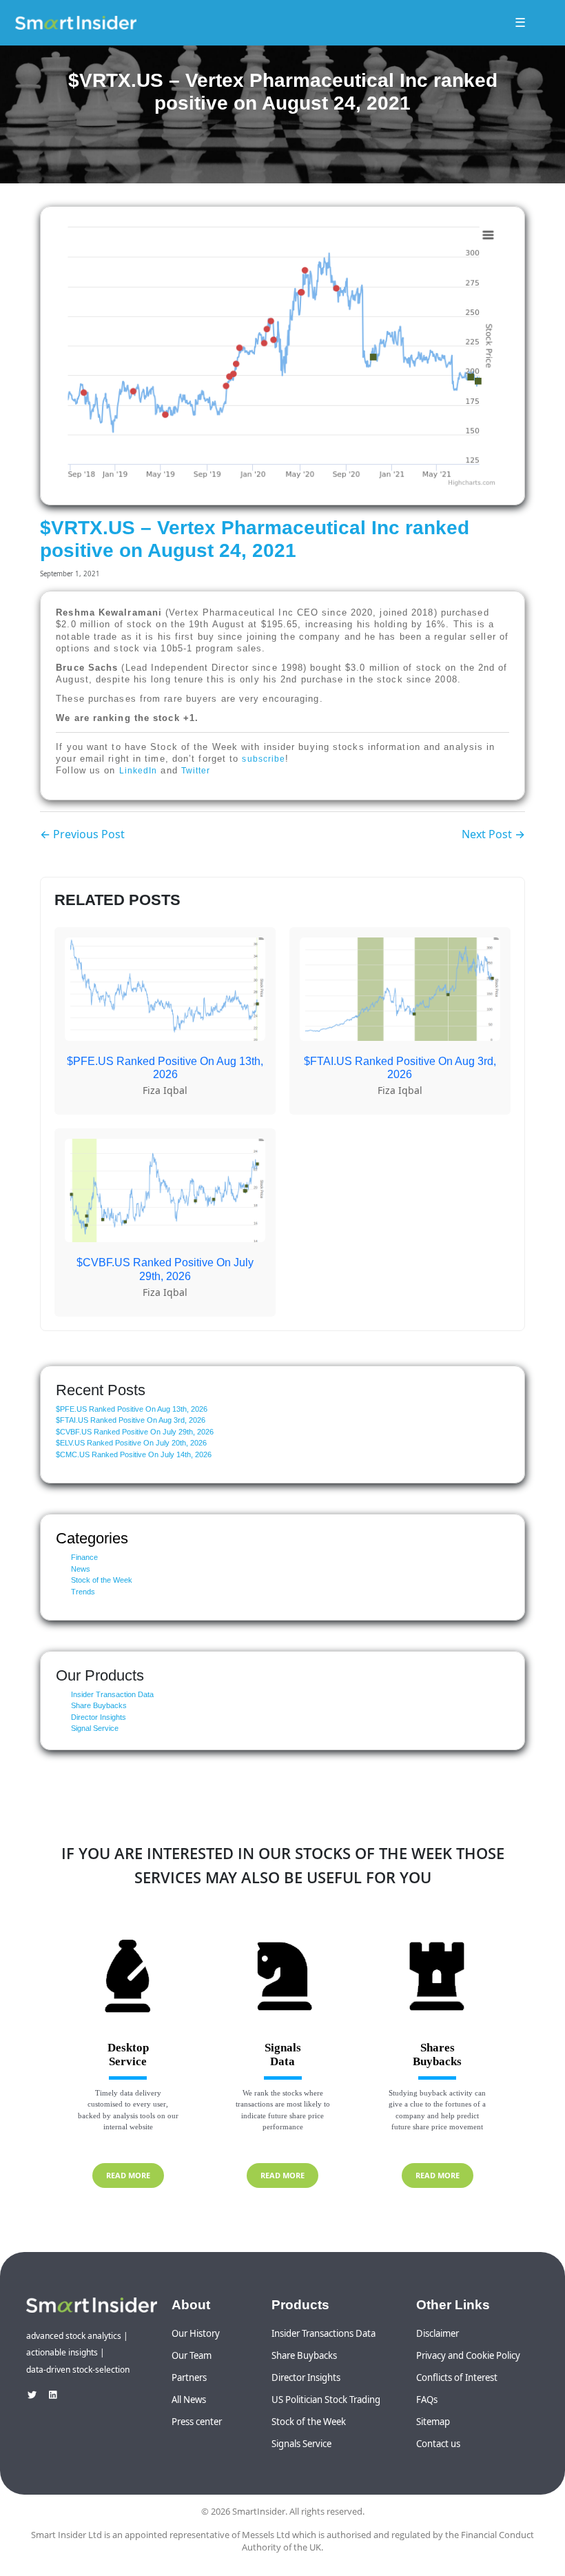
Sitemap (433, 2422)
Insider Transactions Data (323, 2333)
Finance (84, 1557)
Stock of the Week (102, 1580)
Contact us (438, 2444)
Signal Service (95, 1728)
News (81, 1569)
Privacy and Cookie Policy (468, 2355)
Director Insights (99, 1717)
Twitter (196, 771)
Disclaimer (438, 2333)
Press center (197, 2422)
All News (189, 2400)
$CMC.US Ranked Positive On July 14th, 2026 (134, 1454)
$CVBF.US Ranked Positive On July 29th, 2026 (135, 1432)
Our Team (192, 2355)
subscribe (264, 759)
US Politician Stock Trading (326, 2400)
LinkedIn (138, 771)
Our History (196, 2333)
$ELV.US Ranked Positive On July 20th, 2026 (131, 1443)
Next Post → (493, 834)
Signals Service (301, 2444)
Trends (83, 1592)
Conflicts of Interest (457, 2377)
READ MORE (128, 2175)
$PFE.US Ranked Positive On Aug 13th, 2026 (132, 1409)
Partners (189, 2377)
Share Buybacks (99, 1705)
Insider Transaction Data (112, 1694)
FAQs (427, 2400)
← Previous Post (82, 834)
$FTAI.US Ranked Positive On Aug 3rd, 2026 (131, 1420)
